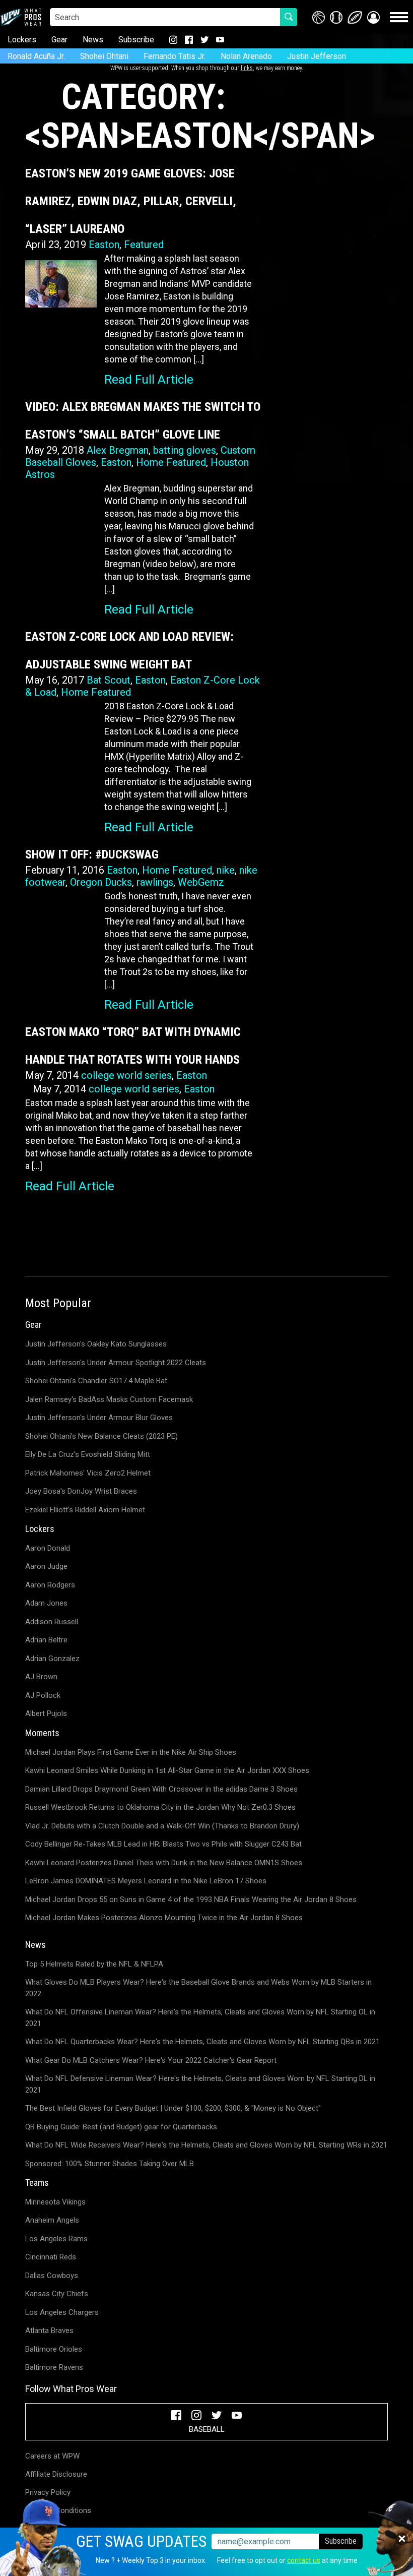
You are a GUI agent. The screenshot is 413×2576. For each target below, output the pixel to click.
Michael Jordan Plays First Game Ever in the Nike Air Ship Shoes (131, 1752)
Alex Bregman (118, 450)
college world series (126, 1075)
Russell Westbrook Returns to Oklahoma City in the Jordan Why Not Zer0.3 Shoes (160, 1807)
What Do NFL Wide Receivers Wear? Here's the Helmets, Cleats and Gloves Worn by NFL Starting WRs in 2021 (206, 2145)
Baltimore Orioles (54, 2349)
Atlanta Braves (49, 2330)
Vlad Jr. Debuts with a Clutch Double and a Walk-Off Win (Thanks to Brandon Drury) (162, 1826)
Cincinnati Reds (51, 2257)
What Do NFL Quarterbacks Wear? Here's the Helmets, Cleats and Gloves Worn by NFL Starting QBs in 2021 (202, 2042)
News (93, 40)
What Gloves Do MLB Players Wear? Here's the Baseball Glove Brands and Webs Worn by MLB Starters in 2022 (198, 1988)
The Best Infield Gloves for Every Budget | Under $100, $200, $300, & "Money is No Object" (173, 2108)
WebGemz (201, 882)
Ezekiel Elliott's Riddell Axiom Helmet (85, 1510)
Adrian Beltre (46, 1640)
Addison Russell (52, 1622)
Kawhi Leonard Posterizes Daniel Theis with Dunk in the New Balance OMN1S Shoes (164, 1863)
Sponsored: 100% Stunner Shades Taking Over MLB (110, 2164)
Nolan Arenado (246, 56)
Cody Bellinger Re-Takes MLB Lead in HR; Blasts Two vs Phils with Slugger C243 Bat (163, 1844)
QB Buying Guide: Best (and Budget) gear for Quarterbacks (121, 2127)
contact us (304, 2560)
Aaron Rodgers (50, 1585)
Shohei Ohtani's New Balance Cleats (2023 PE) (101, 1436)
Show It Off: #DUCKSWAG (92, 854)
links (247, 68)
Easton (104, 244)
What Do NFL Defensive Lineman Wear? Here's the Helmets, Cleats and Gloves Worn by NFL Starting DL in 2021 (200, 2084)
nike (226, 870)
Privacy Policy (48, 2492)
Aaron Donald (48, 1548)
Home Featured (171, 462)
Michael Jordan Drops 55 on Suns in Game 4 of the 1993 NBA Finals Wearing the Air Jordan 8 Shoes (191, 1899)
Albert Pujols (46, 1713)
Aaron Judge (46, 1566)
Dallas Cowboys (52, 2276)
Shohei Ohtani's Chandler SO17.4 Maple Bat (96, 1381)
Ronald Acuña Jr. (36, 56)
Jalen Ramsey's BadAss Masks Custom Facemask (109, 1399)
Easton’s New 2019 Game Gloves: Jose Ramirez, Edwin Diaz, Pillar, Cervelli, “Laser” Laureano (131, 201)
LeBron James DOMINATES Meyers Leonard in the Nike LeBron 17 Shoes (146, 1881)
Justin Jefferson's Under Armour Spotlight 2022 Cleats (116, 1363)
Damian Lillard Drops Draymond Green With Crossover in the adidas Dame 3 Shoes (161, 1789)
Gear (59, 40)
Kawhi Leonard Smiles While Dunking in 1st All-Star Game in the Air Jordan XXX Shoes (167, 1770)
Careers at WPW (52, 2456)
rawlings (155, 882)
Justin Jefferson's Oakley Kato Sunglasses (96, 1344)
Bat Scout (109, 680)
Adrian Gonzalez (52, 1659)
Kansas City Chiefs (57, 2294)
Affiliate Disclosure (56, 2474)
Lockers (22, 40)
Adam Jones (46, 1603)
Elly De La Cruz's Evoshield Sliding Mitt (88, 1454)
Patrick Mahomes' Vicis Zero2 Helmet (88, 1473)
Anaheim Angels (52, 2220)
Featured (144, 244)
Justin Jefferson (317, 56)
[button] (373, 17)
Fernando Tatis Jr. (175, 56)
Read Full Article (149, 380)
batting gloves (185, 450)
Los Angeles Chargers (62, 2312)
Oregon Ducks (101, 882)
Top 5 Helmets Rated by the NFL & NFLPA (94, 1964)
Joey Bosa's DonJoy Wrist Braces (81, 1491)
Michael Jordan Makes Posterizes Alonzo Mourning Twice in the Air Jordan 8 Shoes (164, 1918)
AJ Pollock (43, 1695)
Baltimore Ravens (54, 2367)
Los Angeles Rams (56, 2239)
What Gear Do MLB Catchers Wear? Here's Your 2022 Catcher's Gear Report (151, 2060)
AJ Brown (41, 1677)
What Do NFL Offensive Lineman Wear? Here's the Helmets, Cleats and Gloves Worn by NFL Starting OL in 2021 (200, 2018)
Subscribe (136, 40)
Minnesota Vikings (55, 2202)
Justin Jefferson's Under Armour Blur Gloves (99, 1418)
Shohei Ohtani (104, 56)
